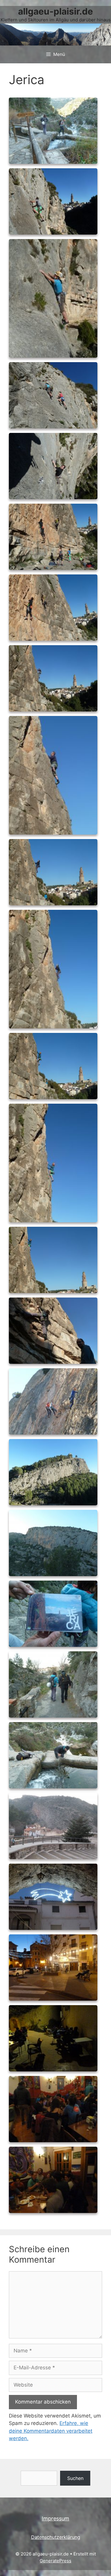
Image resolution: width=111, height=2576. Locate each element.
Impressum (55, 2518)
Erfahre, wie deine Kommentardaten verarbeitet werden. (51, 2431)
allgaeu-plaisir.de (55, 11)
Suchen (75, 2478)
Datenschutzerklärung (56, 2537)
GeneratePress (55, 2561)
